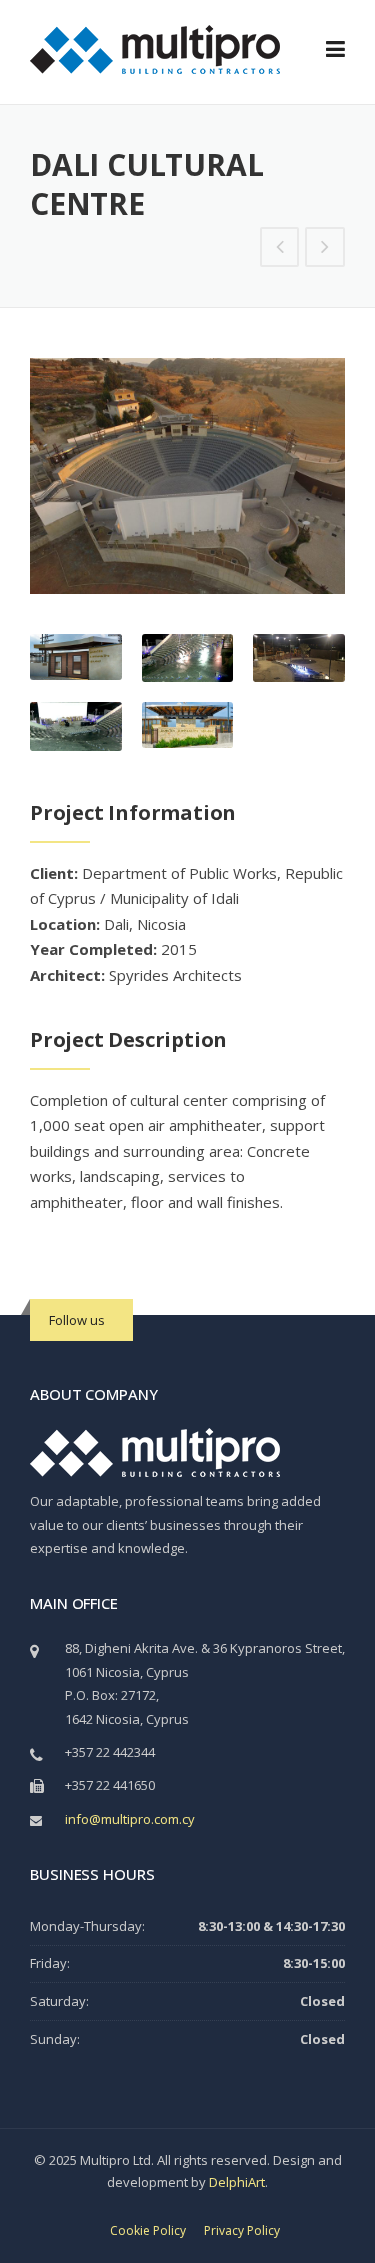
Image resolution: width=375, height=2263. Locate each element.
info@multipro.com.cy (130, 1819)
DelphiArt (237, 2182)
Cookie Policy (148, 2231)
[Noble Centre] (280, 248)
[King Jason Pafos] (325, 248)
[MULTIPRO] (155, 48)
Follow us (77, 1320)
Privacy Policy (242, 2231)
